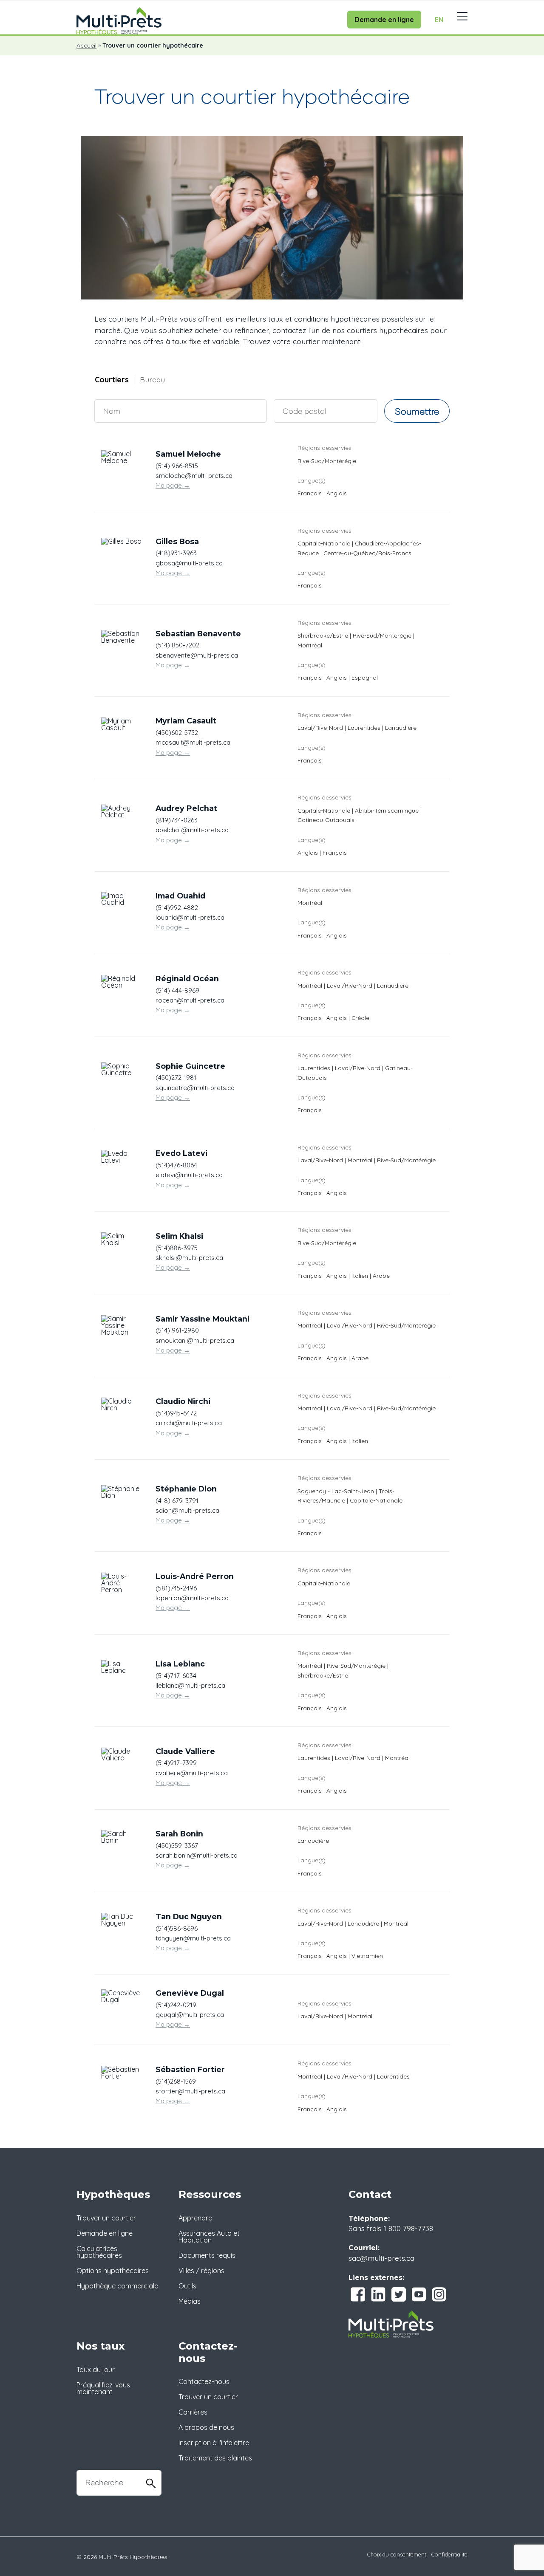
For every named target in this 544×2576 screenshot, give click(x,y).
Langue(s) (312, 480)
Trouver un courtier (106, 2218)
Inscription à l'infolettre (214, 2443)
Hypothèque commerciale (117, 2286)
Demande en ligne (384, 20)
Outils (187, 2286)
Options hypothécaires (113, 2271)
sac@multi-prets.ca (381, 2258)
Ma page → (173, 485)
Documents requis (207, 2255)
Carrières (193, 2412)
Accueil (86, 45)
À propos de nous (206, 2427)
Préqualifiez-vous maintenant (103, 2388)
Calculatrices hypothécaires (99, 2252)
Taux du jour (96, 2370)
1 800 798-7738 (408, 2228)
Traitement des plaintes (215, 2458)
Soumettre (417, 411)
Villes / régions (201, 2271)
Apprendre (195, 2218)
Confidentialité (449, 2554)
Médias (190, 2301)
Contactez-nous (204, 2381)
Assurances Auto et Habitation (209, 2237)
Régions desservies (324, 448)
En (439, 20)
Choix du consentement (397, 2554)
